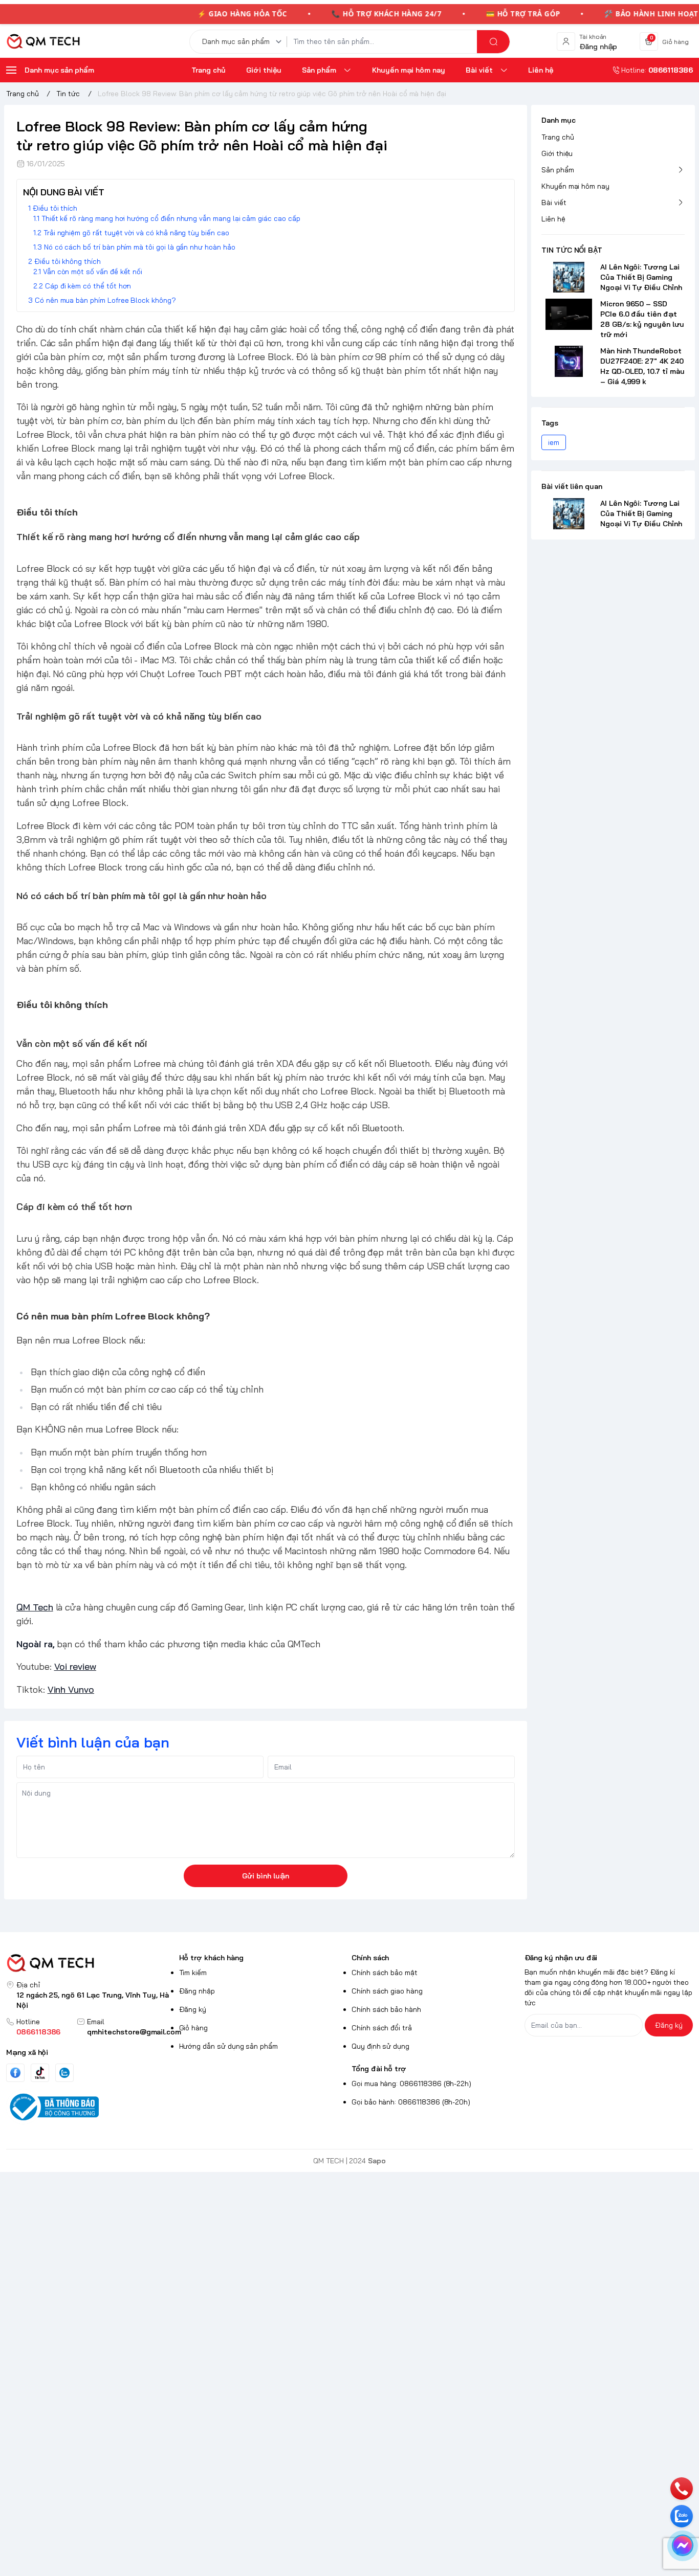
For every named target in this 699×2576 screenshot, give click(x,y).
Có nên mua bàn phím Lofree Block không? (105, 300)
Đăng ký (193, 2009)
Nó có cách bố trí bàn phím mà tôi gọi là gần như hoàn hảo (140, 247)
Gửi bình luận (266, 1876)
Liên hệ (553, 219)
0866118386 (38, 2032)
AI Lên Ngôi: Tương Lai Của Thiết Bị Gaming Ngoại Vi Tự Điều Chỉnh (641, 277)
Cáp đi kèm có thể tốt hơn (88, 286)
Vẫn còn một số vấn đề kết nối (93, 272)
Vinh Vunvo (71, 1689)
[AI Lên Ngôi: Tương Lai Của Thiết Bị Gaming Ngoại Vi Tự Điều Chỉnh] (569, 277)
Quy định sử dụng (380, 2046)
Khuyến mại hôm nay (575, 186)
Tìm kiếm (193, 1973)
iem (554, 442)
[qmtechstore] (43, 41)
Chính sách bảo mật (385, 1973)
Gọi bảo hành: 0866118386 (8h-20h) (411, 2102)
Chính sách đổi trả (382, 2028)
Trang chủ (558, 137)
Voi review (75, 1666)
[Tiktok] (40, 2073)
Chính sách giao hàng (387, 1991)
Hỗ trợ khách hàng (211, 1958)
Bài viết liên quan (572, 486)
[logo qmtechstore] (91, 1963)
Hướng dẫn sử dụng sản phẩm (229, 2046)
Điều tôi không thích (68, 261)
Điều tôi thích (55, 208)
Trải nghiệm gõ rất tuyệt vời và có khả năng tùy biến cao (136, 233)
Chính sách (370, 1958)
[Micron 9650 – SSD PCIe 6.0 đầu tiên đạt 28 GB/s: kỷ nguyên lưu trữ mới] (569, 314)
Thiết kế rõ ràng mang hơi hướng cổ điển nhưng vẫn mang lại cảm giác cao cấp (171, 218)
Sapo (377, 2161)
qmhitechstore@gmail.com (134, 2032)
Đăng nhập (197, 1991)
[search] (493, 42)
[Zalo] (64, 2073)
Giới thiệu (557, 153)
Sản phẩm (558, 170)
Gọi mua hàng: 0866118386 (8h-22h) (411, 2084)
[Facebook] (15, 2073)
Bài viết (554, 203)
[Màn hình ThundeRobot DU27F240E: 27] (569, 361)
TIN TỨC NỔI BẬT (572, 250)
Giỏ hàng (194, 2028)
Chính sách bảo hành (386, 2009)
